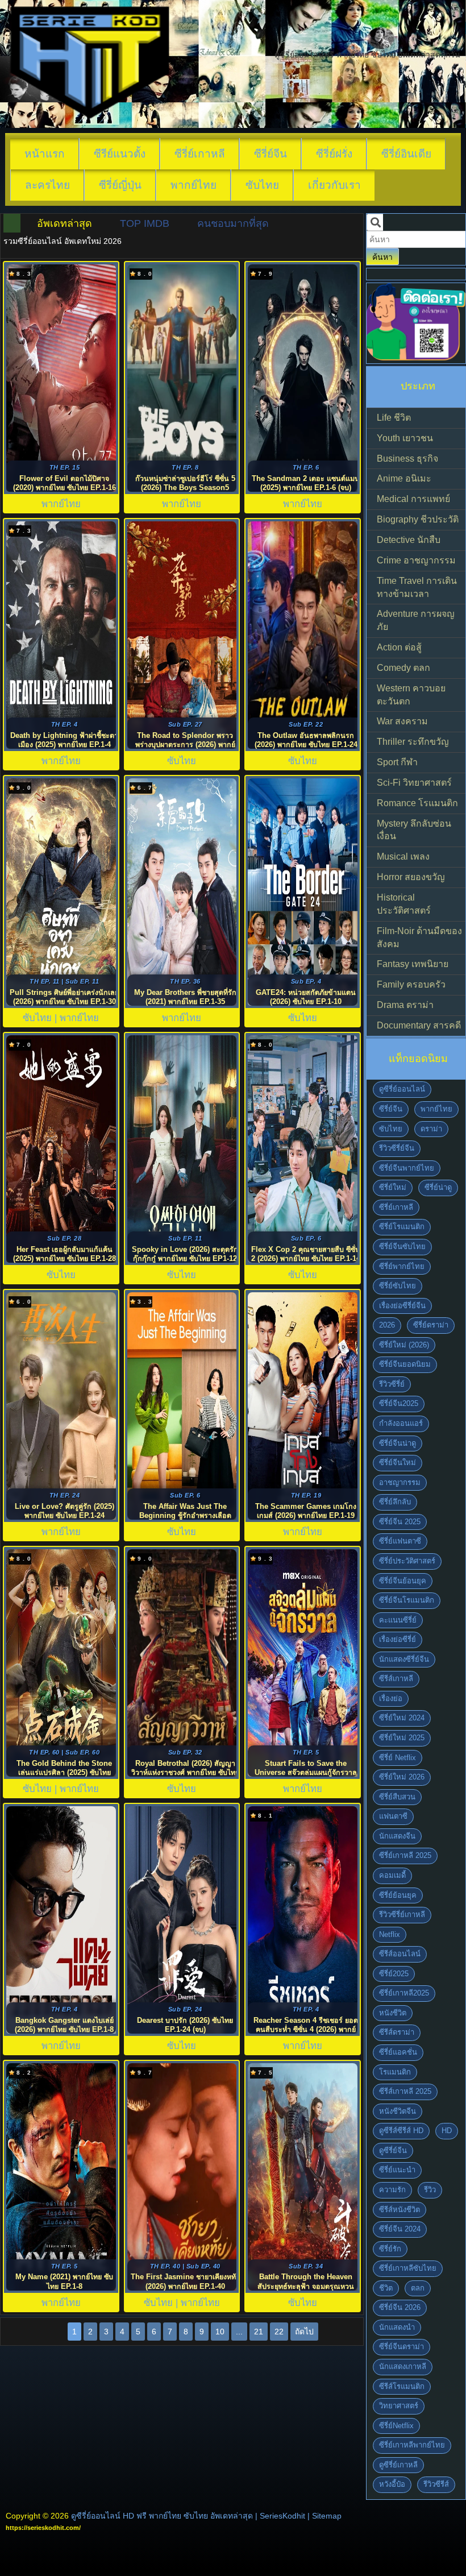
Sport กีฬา (397, 762)
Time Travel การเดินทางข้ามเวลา (417, 587)
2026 (387, 1325)
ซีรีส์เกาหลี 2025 (405, 2091)
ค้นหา (382, 257)
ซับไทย (262, 185)
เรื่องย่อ (391, 1698)
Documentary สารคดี (419, 1025)
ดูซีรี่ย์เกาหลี (398, 2465)
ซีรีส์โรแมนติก (402, 2386)
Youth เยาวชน (405, 438)
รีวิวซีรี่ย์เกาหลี (402, 1915)
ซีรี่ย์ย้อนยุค (398, 1895)
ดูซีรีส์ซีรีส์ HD (401, 2131)
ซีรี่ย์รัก (390, 2249)
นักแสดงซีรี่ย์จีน (404, 1659)
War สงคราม (402, 721)
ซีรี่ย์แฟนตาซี (400, 1541)
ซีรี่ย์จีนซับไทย (402, 1246)
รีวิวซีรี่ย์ (392, 1384)
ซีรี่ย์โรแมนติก (402, 1227)
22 (279, 2332)
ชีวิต (386, 2288)
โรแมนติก (395, 2072)
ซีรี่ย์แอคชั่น (398, 2052)
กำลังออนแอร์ (401, 1423)
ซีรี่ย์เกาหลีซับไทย (408, 2268)
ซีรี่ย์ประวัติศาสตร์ (407, 1561)
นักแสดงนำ (397, 2327)
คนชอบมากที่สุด (233, 223)
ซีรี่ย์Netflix (396, 2426)
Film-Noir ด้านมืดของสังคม (419, 938)
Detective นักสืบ (409, 540)
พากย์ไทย (194, 185)
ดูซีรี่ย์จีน (393, 2150)
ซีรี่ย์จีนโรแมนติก (407, 1600)
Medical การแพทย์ (413, 499)
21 (259, 2332)
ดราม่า (431, 1129)
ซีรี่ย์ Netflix (398, 1758)
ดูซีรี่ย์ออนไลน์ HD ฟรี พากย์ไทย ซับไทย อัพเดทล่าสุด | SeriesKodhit (188, 2516)
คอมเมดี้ (392, 1875)
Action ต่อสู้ (399, 647)
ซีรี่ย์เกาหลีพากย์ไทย (412, 2445)
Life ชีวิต (394, 418)
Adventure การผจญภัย (416, 620)
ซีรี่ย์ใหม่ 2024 (402, 1718)
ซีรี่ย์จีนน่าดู (398, 1443)
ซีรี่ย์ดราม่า (431, 1325)
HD (447, 2131)
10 (220, 2332)
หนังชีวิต (393, 2013)
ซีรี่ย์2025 (394, 1974)
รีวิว (430, 2190)
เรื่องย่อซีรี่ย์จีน (402, 1306)
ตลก (418, 2288)
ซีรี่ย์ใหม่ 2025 (402, 1738)
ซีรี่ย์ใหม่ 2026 (402, 1777)
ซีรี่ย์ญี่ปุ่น (120, 185)
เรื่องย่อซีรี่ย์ (398, 1639)
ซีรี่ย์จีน (271, 154)
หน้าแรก (45, 154)
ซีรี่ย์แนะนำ (397, 2170)
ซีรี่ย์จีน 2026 (400, 2307)
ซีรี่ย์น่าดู (438, 1187)
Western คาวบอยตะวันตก (411, 695)
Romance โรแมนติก (417, 803)
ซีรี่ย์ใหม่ (393, 1187)
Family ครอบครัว (411, 984)
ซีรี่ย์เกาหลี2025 (404, 1993)
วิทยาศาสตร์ (399, 2406)
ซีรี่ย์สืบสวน (397, 1797)
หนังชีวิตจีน (398, 2111)
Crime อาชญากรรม (416, 560)
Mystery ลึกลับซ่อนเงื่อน (414, 830)
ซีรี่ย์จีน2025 (399, 1403)
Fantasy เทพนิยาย (413, 964)
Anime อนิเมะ (404, 478)
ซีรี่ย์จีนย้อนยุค (403, 1581)
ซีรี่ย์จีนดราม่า (401, 2347)
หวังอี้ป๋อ (392, 2484)
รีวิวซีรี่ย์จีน (397, 1148)
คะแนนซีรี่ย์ (398, 1620)
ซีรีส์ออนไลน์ (400, 1954)
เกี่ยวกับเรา (334, 185)
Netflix (390, 1934)
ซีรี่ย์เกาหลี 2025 (405, 1855)
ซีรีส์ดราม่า (397, 2032)
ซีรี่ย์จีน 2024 (400, 2229)
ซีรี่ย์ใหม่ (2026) (404, 1345)
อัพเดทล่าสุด (65, 223)
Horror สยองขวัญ (411, 877)
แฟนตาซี (393, 1816)
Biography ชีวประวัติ (418, 519)
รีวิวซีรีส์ (436, 2484)
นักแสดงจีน (397, 1836)
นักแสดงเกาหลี (403, 2366)
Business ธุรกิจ (407, 459)
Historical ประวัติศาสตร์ (404, 904)
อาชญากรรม (400, 1482)
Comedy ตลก (403, 668)
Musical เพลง (403, 856)
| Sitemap (324, 2516)
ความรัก (392, 2190)
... (239, 2332)
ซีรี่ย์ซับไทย (398, 1286)
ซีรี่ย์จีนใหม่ (398, 1463)
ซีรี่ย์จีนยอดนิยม (405, 1364)
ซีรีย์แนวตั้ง (120, 154)
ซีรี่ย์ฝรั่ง (334, 154)
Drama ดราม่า (405, 1005)
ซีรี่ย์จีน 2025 (400, 1522)
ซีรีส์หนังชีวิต (400, 2210)
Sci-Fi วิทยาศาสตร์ (414, 783)
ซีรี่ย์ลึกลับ (395, 1502)
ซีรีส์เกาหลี (396, 1679)
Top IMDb (145, 223)
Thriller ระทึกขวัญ (413, 742)
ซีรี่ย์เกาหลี (200, 154)
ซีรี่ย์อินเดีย (406, 154)
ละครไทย (47, 185)
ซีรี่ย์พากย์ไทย (402, 1266)
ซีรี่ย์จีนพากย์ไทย (407, 1168)
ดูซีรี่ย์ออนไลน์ (402, 1089)
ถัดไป (304, 2332)
